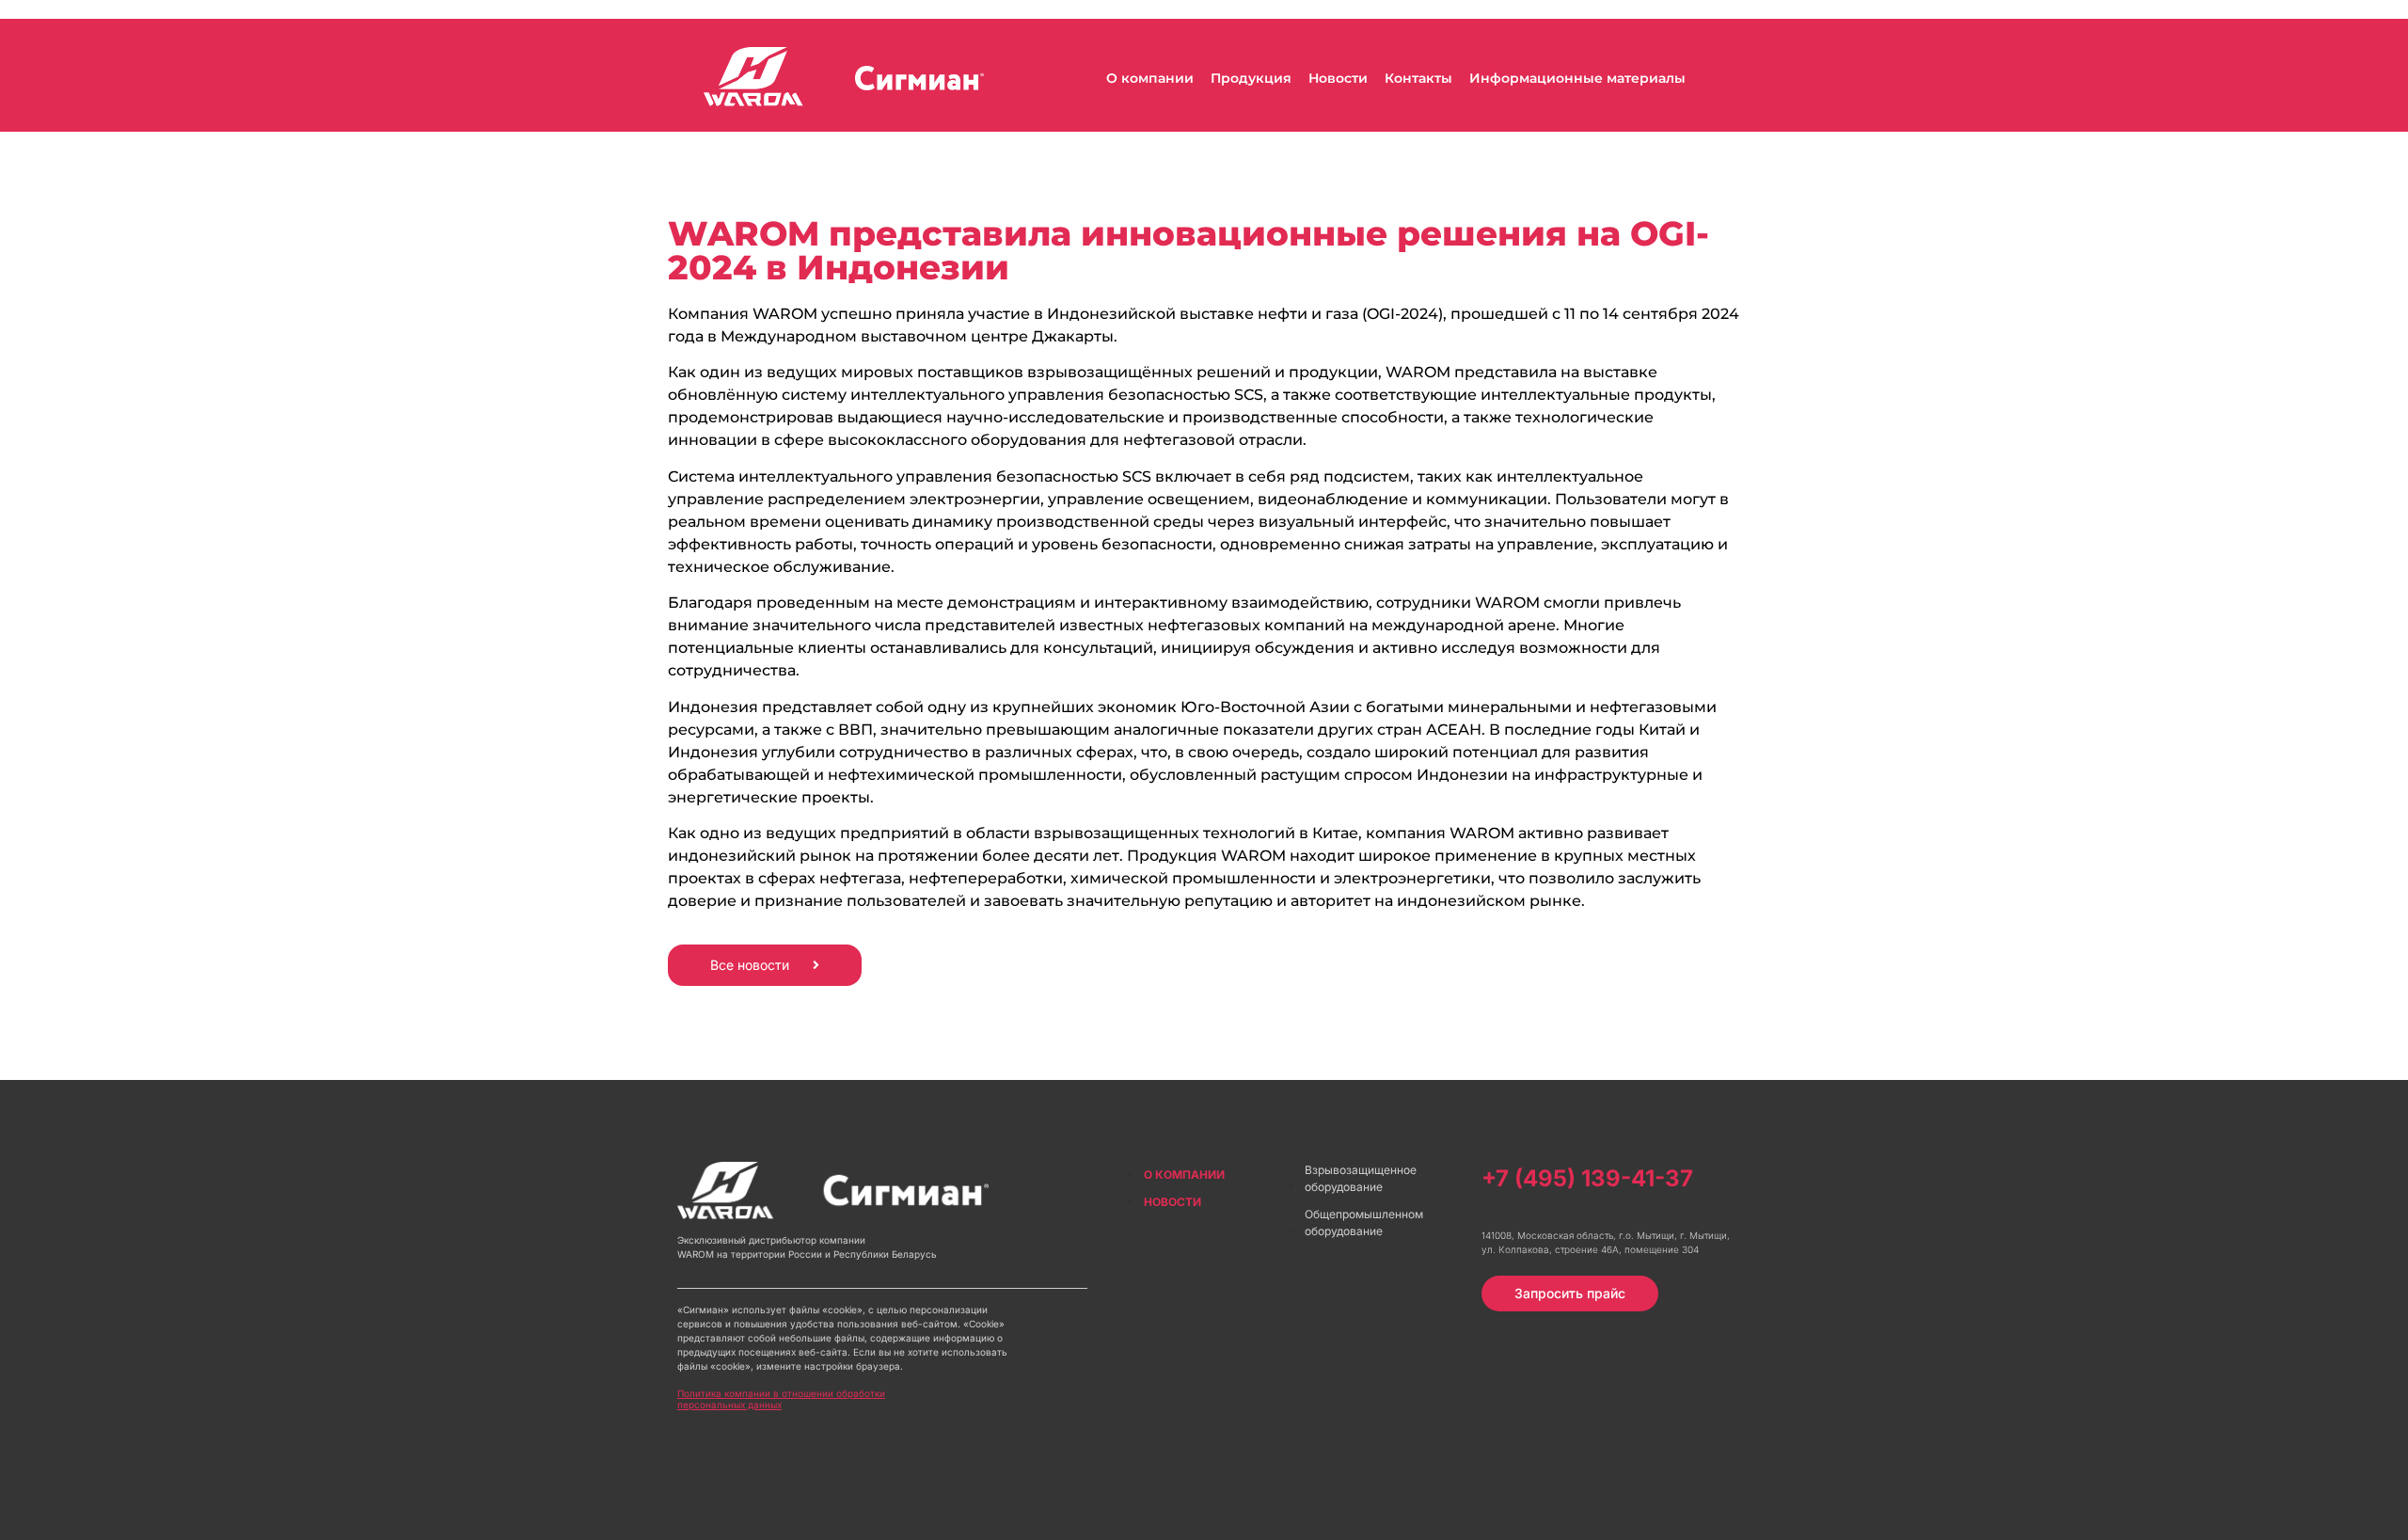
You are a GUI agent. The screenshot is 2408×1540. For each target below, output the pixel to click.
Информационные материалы (1577, 78)
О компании (1150, 78)
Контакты (1418, 78)
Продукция (1251, 78)
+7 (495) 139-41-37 (1587, 1178)
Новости (1338, 78)
